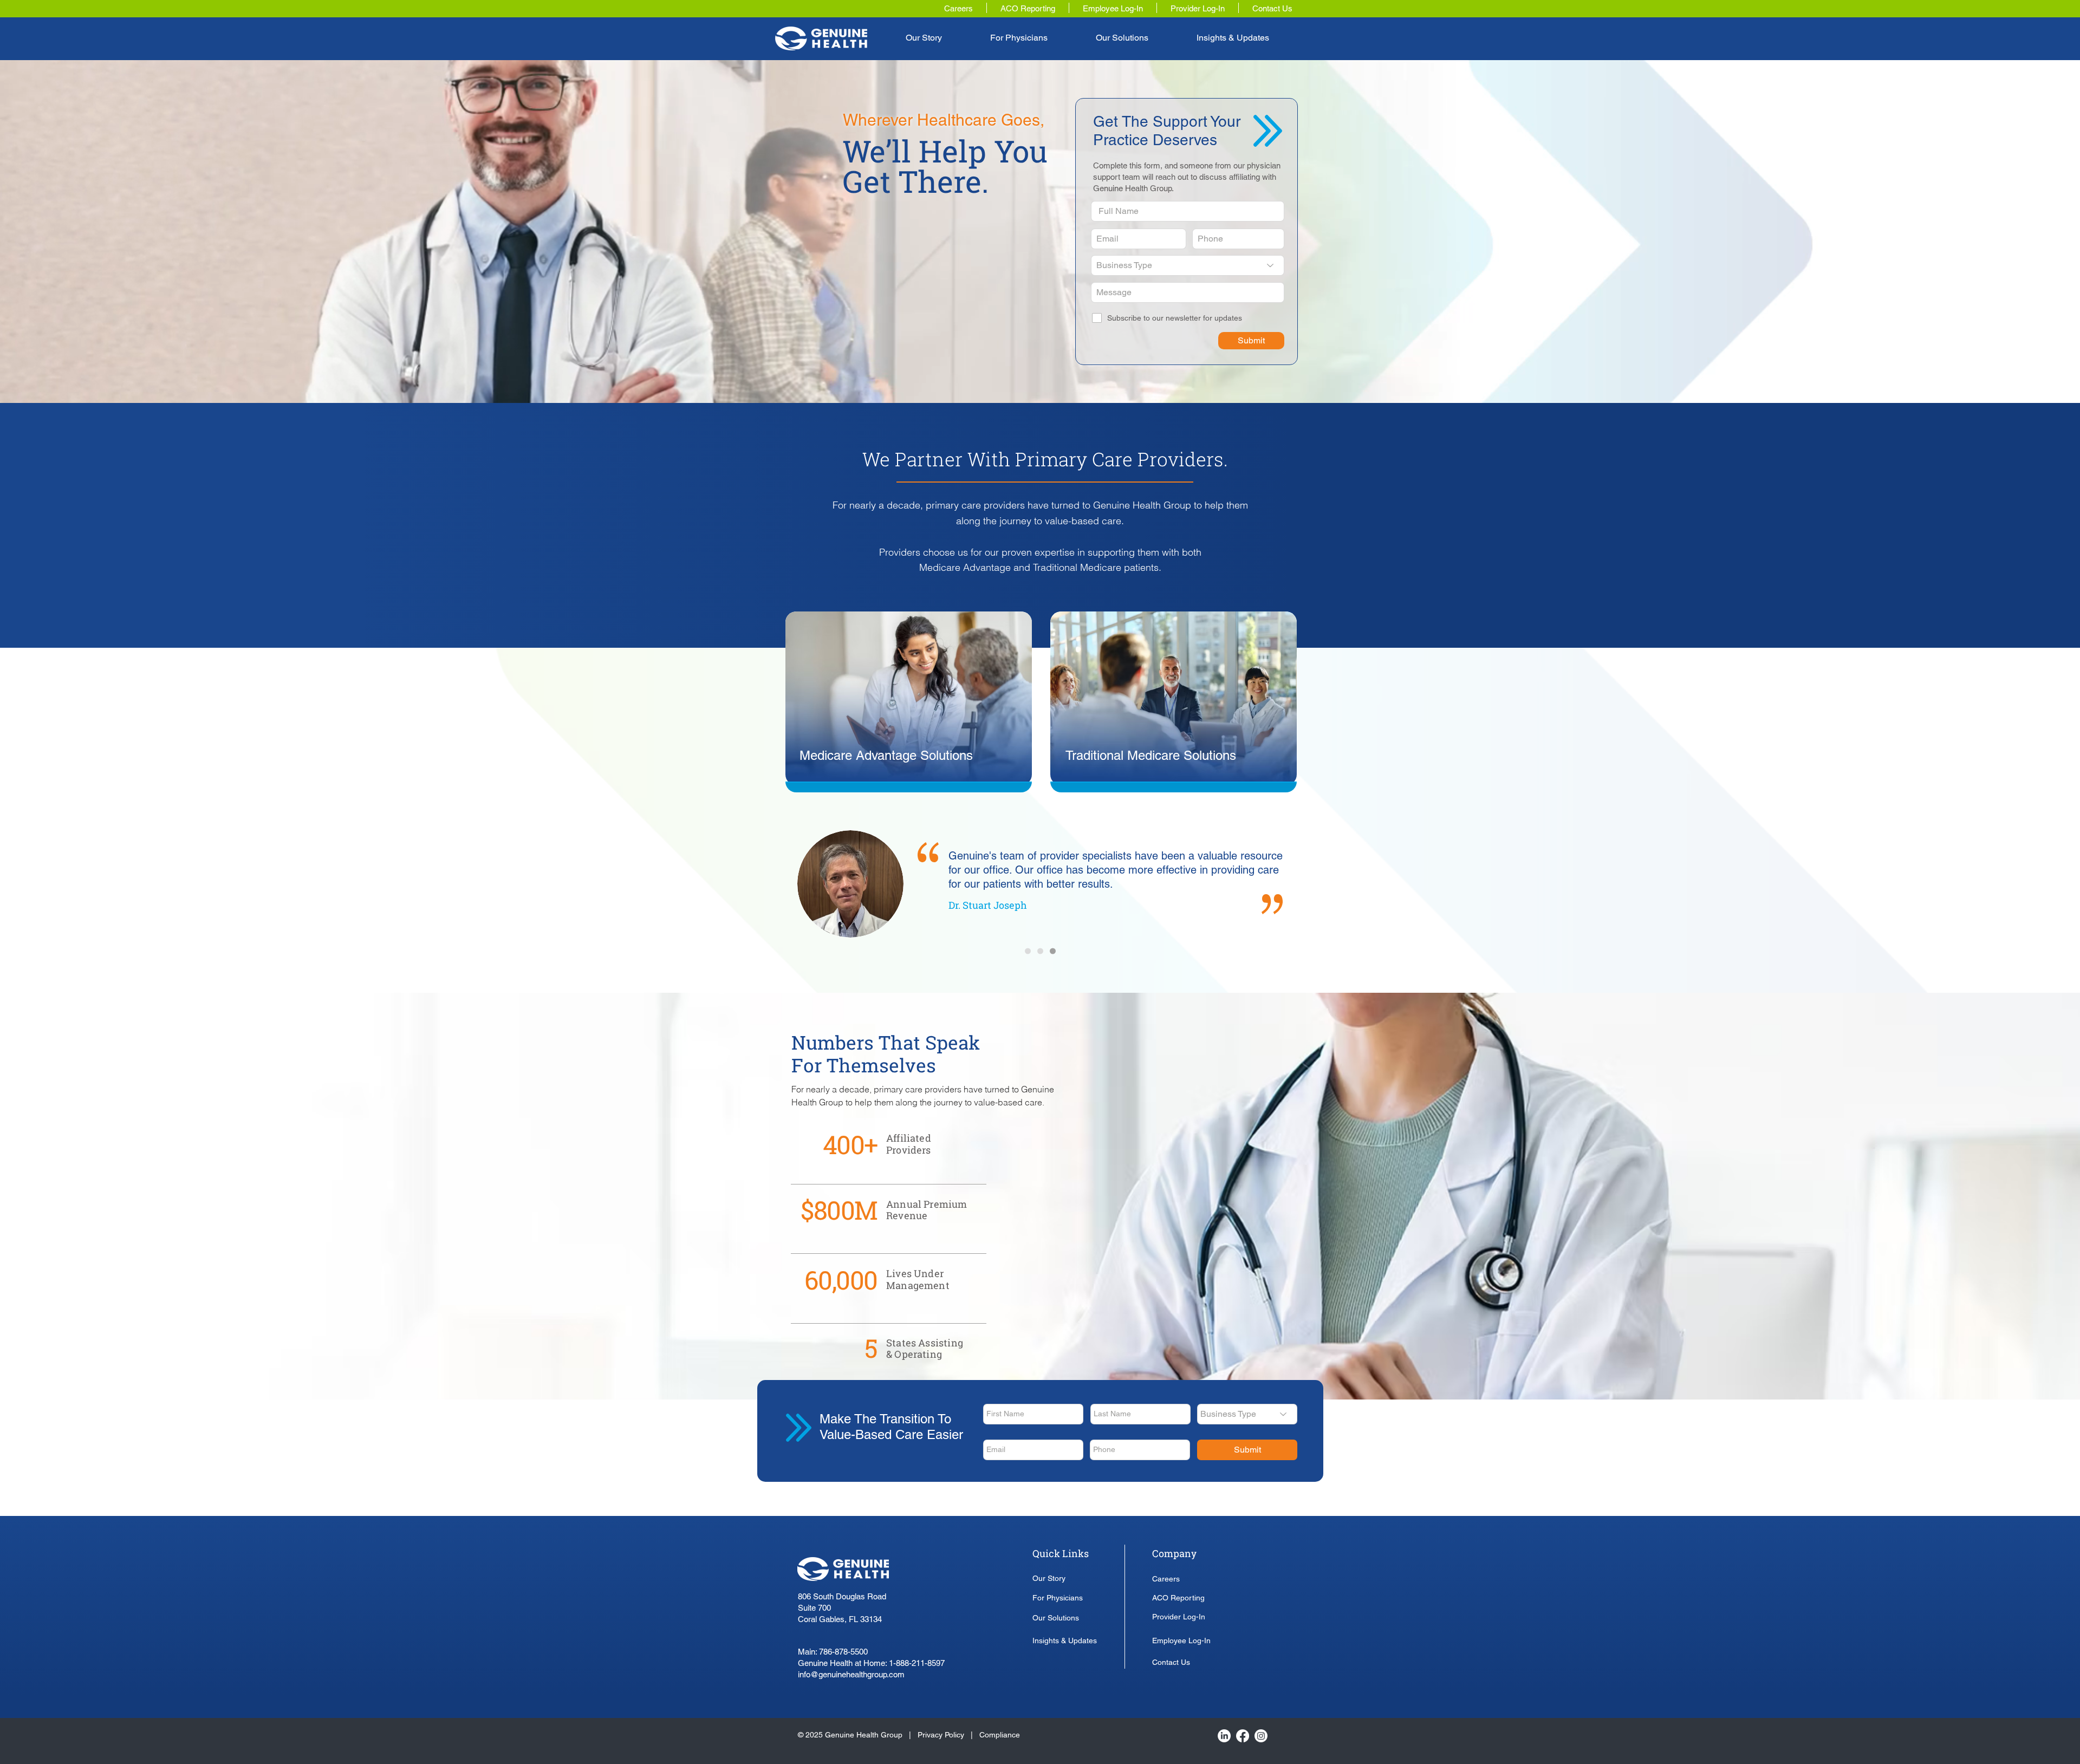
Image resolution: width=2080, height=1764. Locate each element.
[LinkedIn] (1224, 1736)
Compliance (1000, 1735)
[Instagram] (1261, 1736)
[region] (909, 701)
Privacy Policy (942, 1735)
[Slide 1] (1028, 951)
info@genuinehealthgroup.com (851, 1674)
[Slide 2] (1040, 951)
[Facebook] (1243, 1736)
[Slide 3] (1053, 951)
